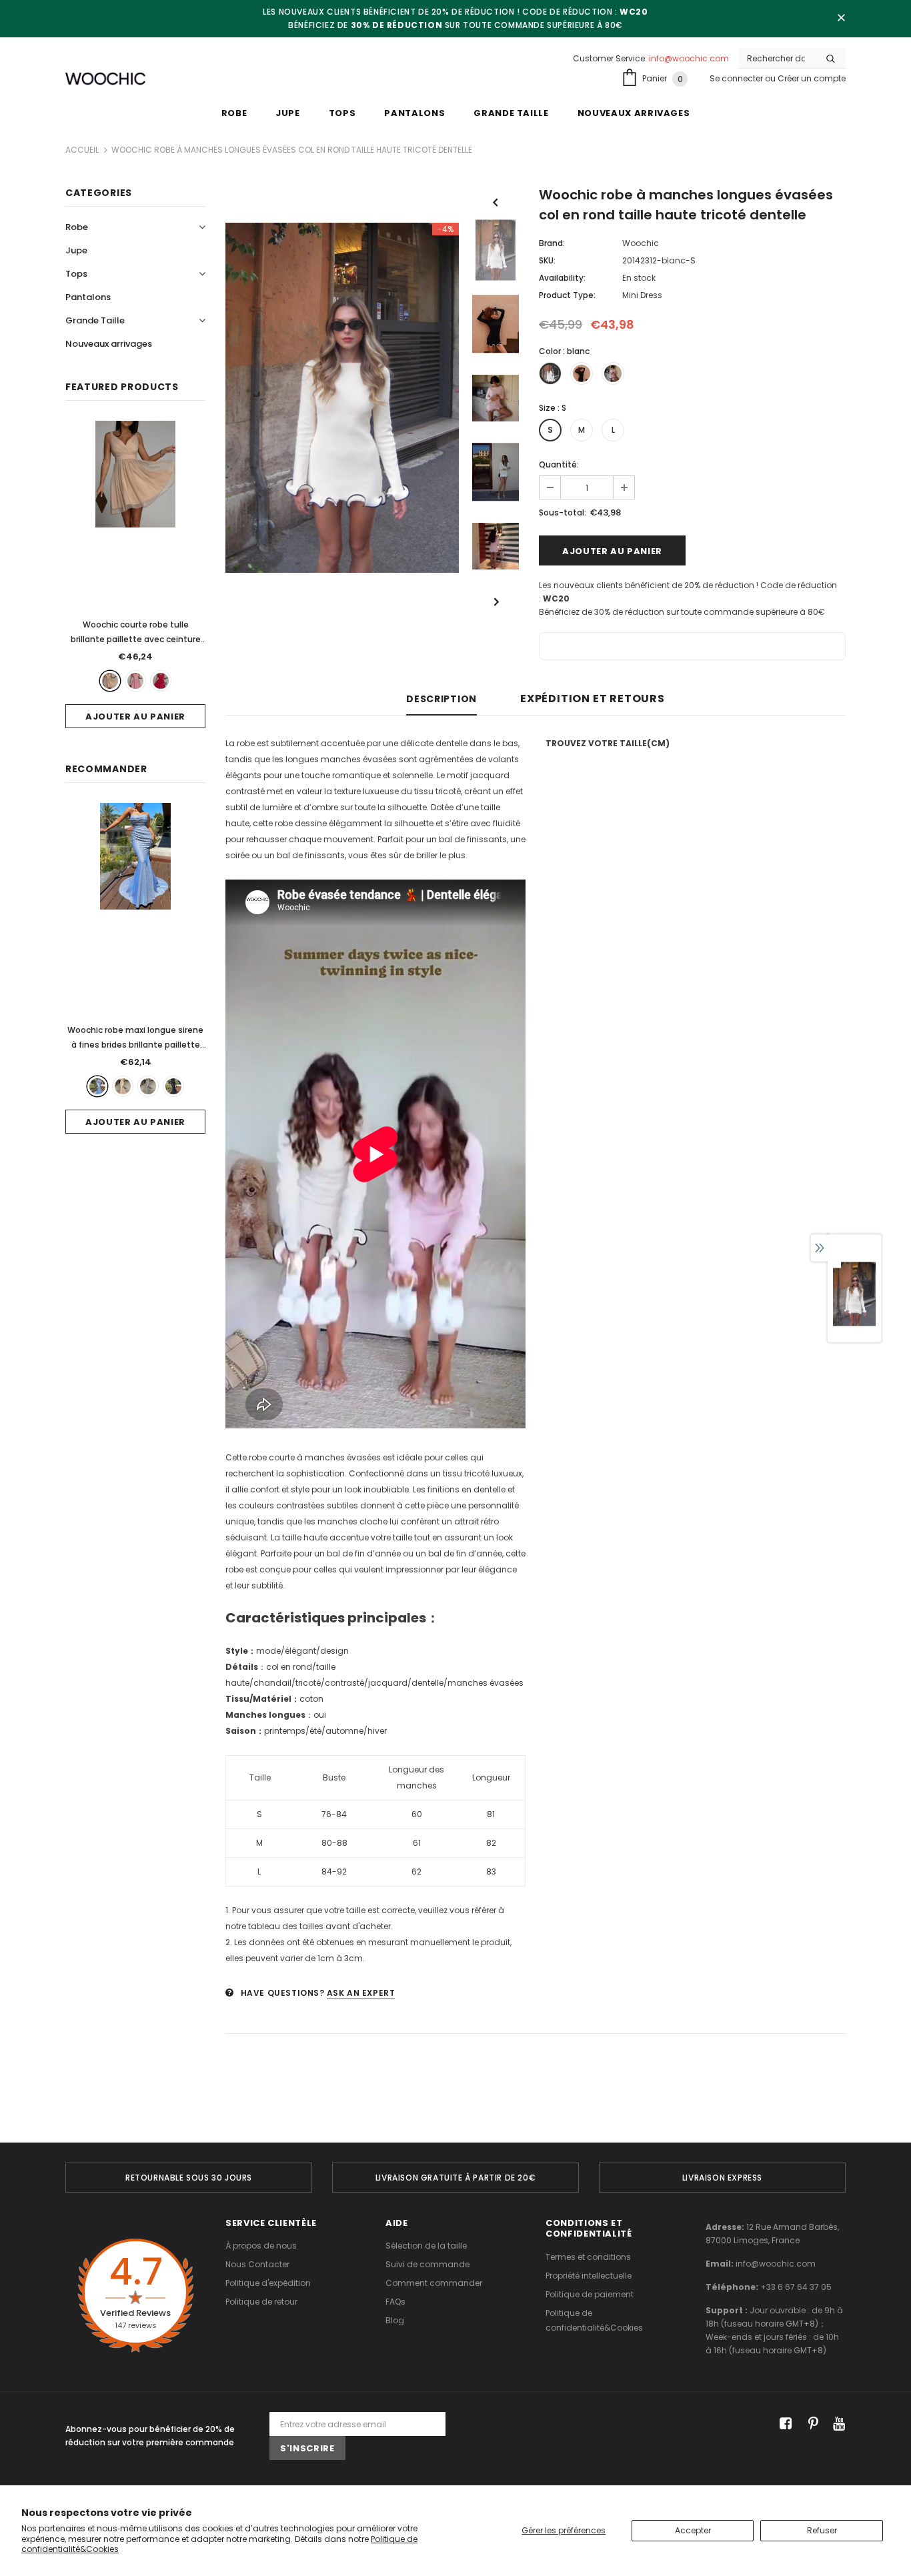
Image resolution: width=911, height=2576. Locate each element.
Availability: (562, 278)
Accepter (693, 2530)
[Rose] (135, 681)
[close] (841, 19)
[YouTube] (837, 2424)
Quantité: (559, 464)
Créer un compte (812, 78)
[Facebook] (783, 2424)
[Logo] (105, 79)
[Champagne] (123, 1086)
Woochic (641, 243)
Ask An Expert (361, 1993)
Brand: (552, 243)
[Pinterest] (810, 2424)
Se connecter (737, 78)
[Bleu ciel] (97, 1086)
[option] (342, 398)
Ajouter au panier (135, 717)
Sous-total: (563, 512)
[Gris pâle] (148, 1086)
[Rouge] (161, 681)
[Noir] (173, 1086)
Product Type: (567, 295)
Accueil (82, 150)
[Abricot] (110, 681)
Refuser (822, 2530)
